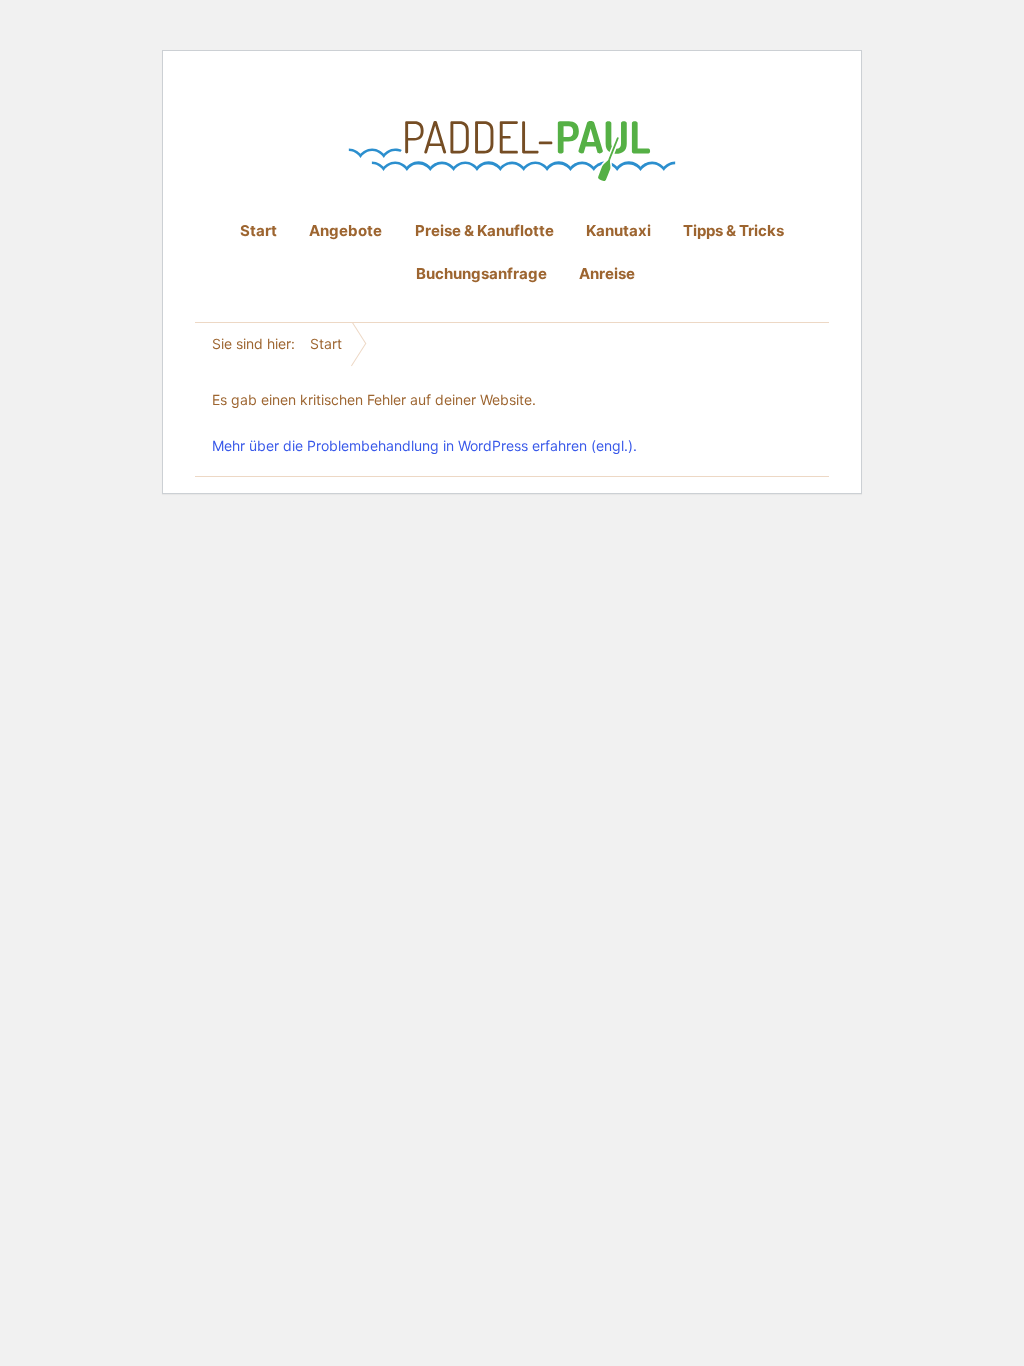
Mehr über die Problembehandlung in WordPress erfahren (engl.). (424, 445)
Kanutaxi (618, 230)
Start (258, 230)
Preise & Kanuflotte (484, 230)
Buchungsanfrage (481, 273)
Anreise (607, 273)
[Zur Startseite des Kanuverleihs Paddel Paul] (512, 151)
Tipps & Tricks (733, 230)
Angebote (345, 230)
